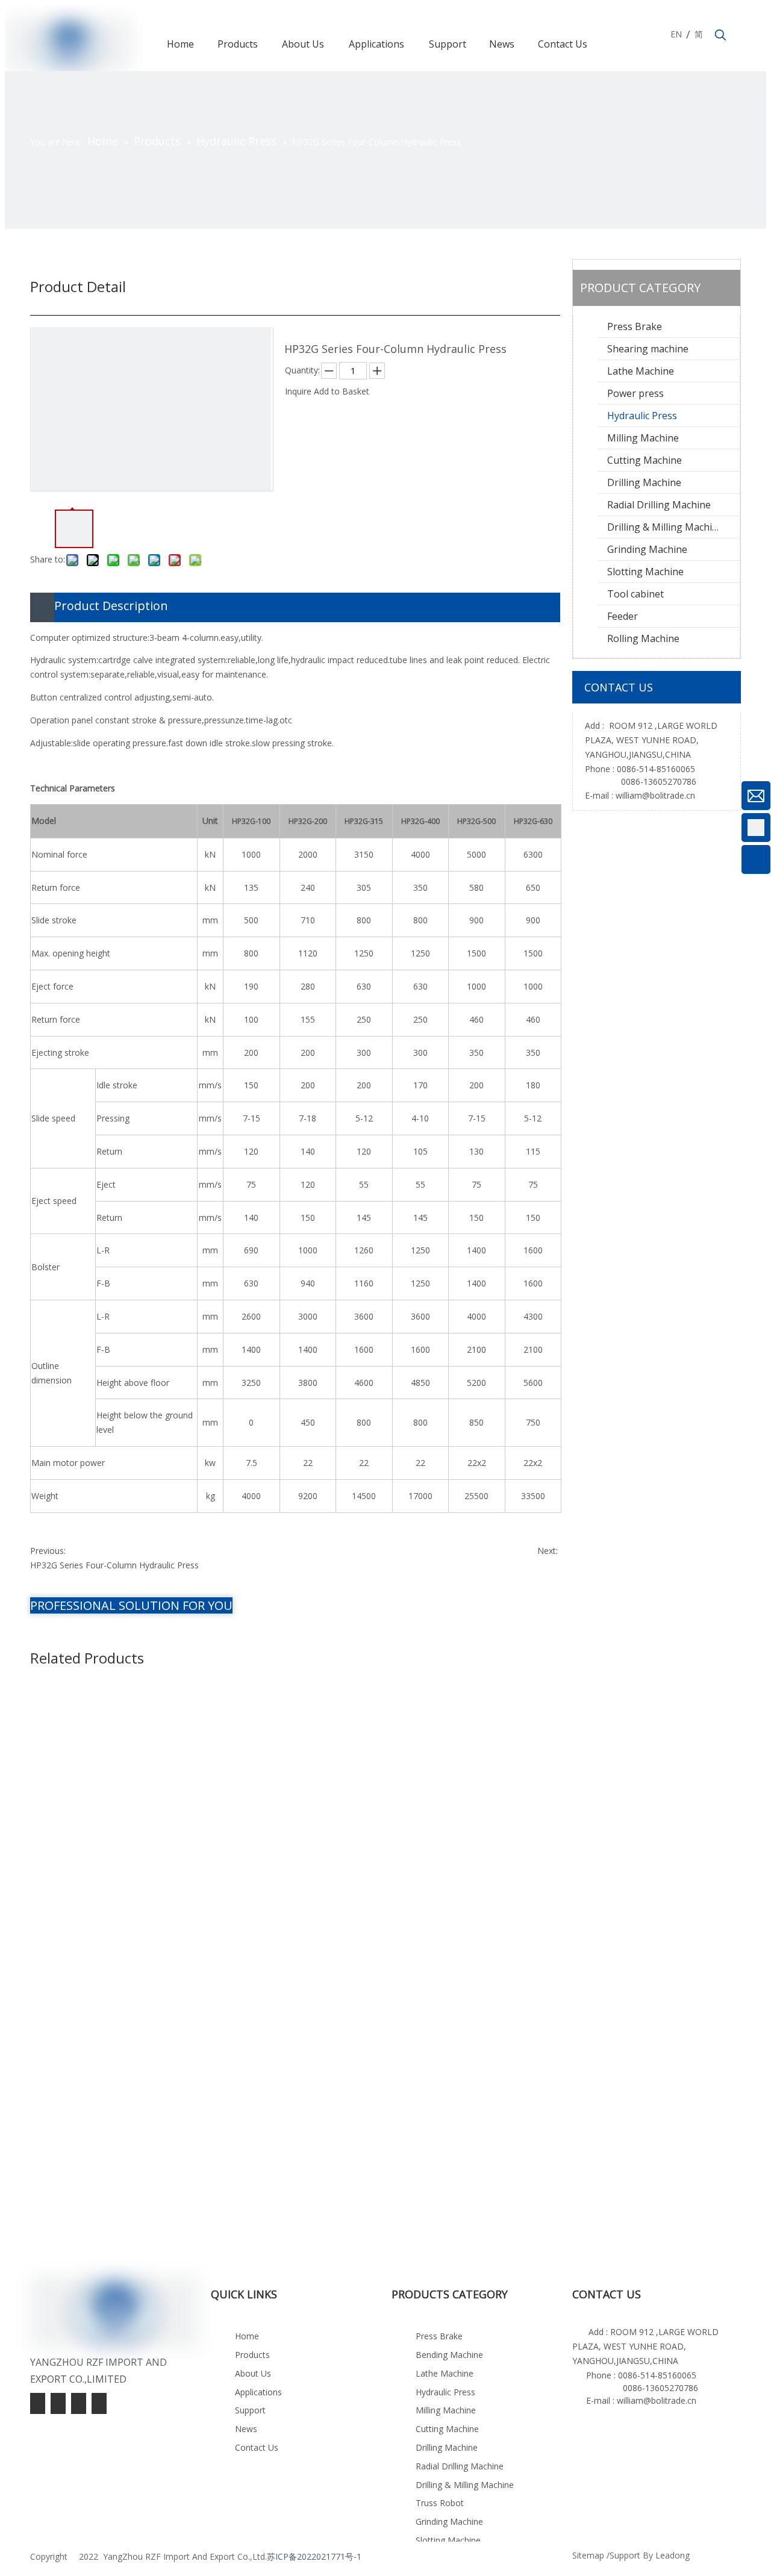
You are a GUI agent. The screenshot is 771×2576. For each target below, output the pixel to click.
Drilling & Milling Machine (665, 527)
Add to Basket (342, 391)
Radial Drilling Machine (659, 505)
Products (252, 2355)
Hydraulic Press (642, 416)
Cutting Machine (645, 460)
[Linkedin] (80, 2403)
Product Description (111, 606)
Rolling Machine (643, 638)
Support (250, 2410)
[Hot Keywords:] (720, 36)
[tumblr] (39, 2403)
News (246, 2429)
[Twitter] (59, 2403)
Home (247, 2336)
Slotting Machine (645, 572)
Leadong (673, 2555)
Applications (258, 2392)
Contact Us (257, 2447)
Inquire (298, 391)
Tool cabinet (635, 594)
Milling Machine (643, 438)
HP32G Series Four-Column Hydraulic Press (114, 1565)
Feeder (623, 616)
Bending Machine (449, 2355)
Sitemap (588, 2555)
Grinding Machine (647, 549)
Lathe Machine (641, 371)
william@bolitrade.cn (655, 795)
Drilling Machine (644, 482)
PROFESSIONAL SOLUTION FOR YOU (131, 1605)
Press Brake (635, 326)
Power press (635, 393)
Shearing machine (648, 349)
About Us (253, 2373)
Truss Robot (440, 2503)
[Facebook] (99, 2403)
